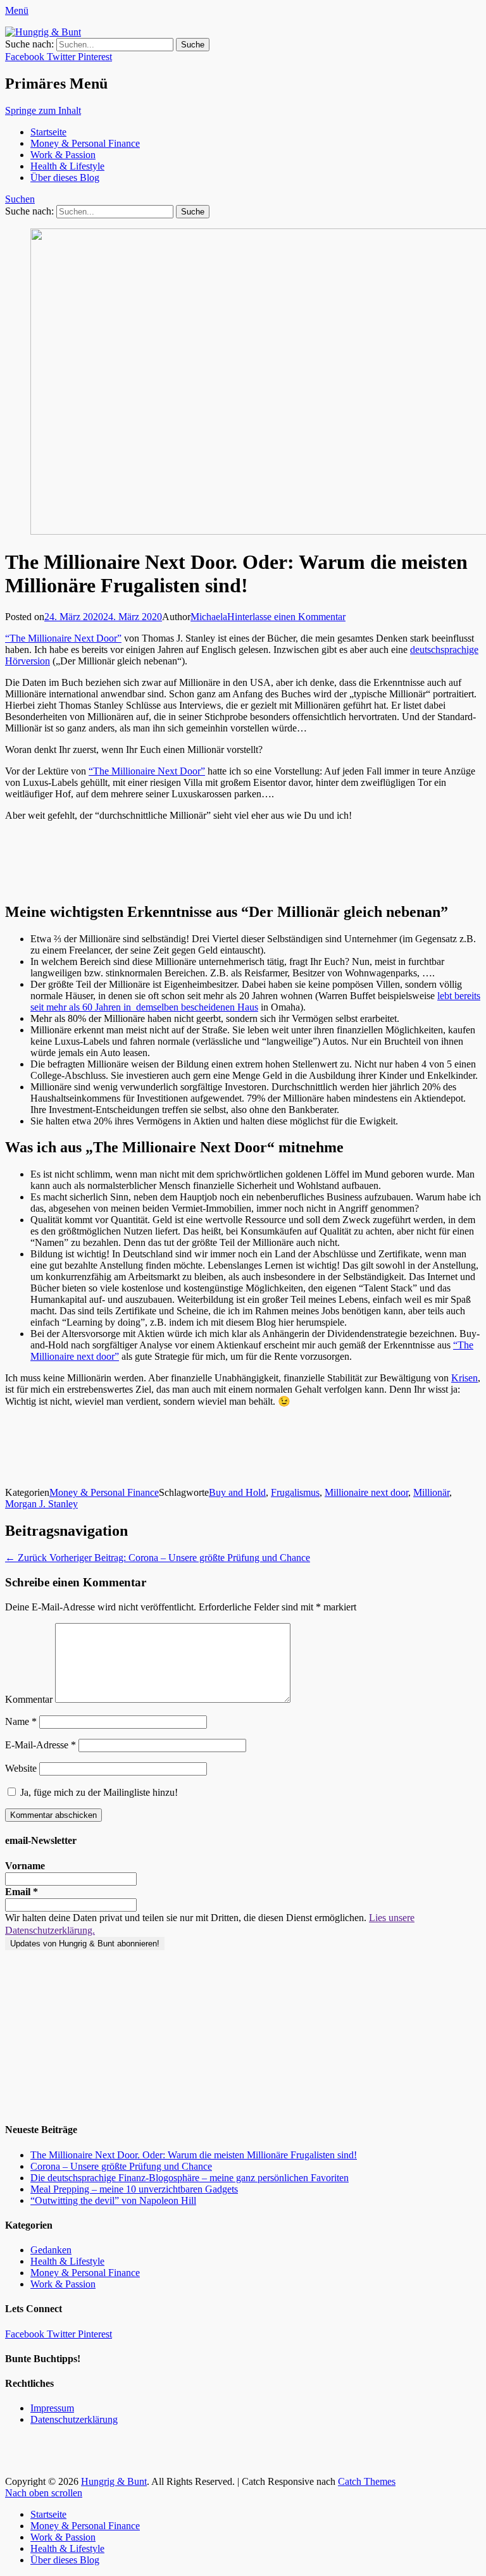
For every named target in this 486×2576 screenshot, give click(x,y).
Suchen (20, 199)
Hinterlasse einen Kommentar (286, 617)
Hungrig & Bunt (114, 2481)
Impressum (52, 2408)
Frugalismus (295, 1492)
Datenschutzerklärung (74, 2419)
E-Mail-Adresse (40, 1745)
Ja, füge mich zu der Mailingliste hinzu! (98, 1792)
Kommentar (29, 1699)
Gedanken (51, 2250)
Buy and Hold (237, 1492)
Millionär (431, 1492)
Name (21, 1721)
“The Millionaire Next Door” (63, 638)
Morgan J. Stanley (41, 1504)
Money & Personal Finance (85, 143)
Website (21, 1768)
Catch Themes (367, 2481)
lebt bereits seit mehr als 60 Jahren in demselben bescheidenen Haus (255, 1001)
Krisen (464, 1378)
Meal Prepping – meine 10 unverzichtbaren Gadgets (134, 2189)
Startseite (48, 132)
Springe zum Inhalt (43, 110)
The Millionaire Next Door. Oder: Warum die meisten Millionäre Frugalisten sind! (194, 2155)
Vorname (25, 1866)
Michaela (209, 617)
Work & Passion (63, 155)
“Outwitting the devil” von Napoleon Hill (113, 2200)
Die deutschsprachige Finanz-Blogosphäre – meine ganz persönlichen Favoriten (190, 2178)
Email (22, 1892)
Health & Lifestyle (67, 166)
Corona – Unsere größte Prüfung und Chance (121, 2166)
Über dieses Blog (65, 177)
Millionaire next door (366, 1492)
